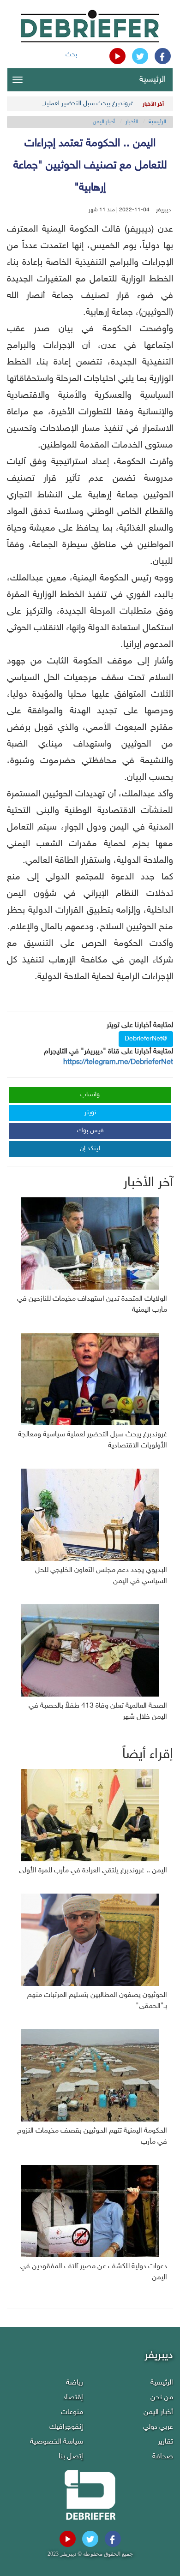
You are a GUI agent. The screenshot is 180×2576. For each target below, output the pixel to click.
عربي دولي (158, 2427)
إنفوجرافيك (66, 2427)
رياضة (75, 2383)
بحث (71, 55)
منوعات (72, 2412)
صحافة (163, 2457)
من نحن (162, 2398)
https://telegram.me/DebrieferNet (118, 1062)
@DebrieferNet (146, 1039)
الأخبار (132, 122)
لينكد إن (90, 1149)
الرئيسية (153, 80)
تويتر (90, 1113)
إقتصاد (73, 2398)
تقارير (165, 2442)
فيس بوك (90, 1131)
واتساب (90, 1095)
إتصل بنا (71, 2457)
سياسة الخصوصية (57, 2442)
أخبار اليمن (104, 122)
